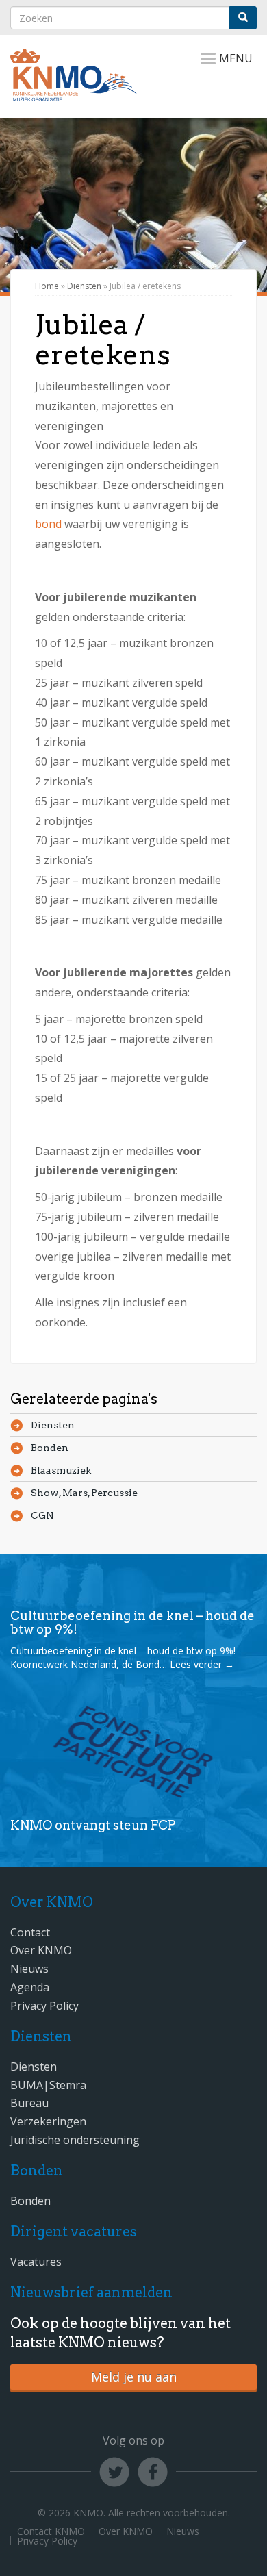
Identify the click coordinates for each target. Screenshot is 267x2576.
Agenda (30, 1987)
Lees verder (202, 1664)
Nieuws (29, 1969)
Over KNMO (41, 1950)
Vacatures (36, 2262)
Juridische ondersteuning (75, 2140)
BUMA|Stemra (48, 2085)
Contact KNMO (51, 2531)
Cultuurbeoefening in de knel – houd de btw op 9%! (132, 1622)
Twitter (114, 2472)
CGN (42, 1515)
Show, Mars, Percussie (84, 1493)
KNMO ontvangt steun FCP (93, 1825)
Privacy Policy (44, 2006)
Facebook (153, 2472)
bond (48, 524)
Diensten (84, 286)
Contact (30, 1932)
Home (47, 286)
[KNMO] (74, 94)
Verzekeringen (48, 2121)
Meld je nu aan (134, 2377)
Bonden (50, 1448)
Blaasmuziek (61, 1470)
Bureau (29, 2103)
